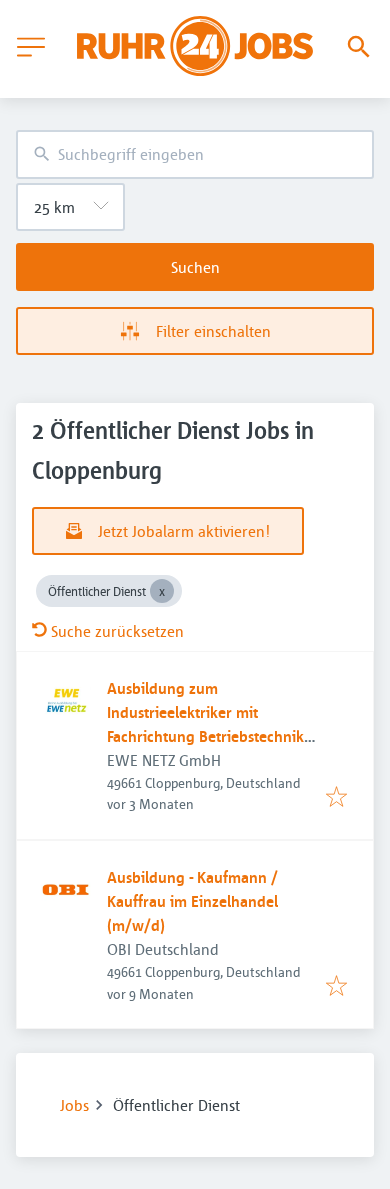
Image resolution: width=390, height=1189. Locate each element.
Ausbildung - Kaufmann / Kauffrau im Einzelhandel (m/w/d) (192, 901)
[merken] (336, 798)
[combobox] (195, 154)
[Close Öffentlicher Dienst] (162, 591)
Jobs (74, 1105)
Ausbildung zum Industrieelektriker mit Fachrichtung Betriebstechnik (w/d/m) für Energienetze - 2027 (205, 736)
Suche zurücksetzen (117, 631)
